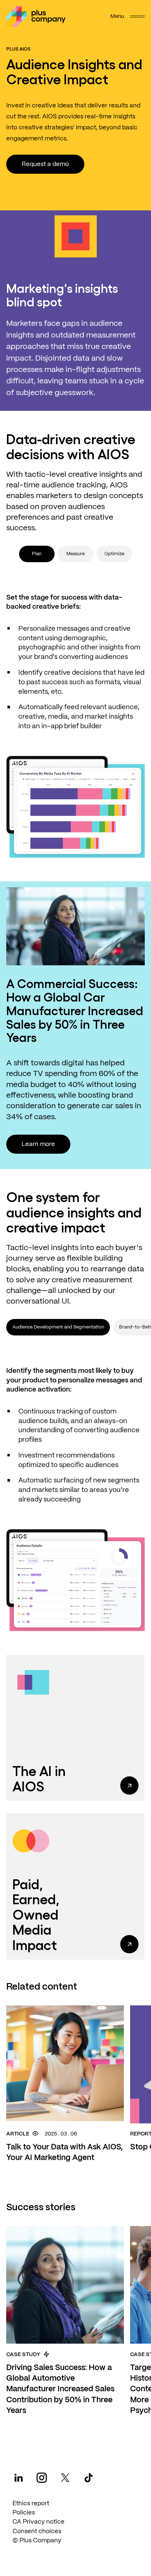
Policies (24, 2513)
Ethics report (31, 2503)
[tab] (75, 554)
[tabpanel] (75, 717)
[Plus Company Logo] (36, 16)
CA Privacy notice (38, 2522)
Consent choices (37, 2531)
